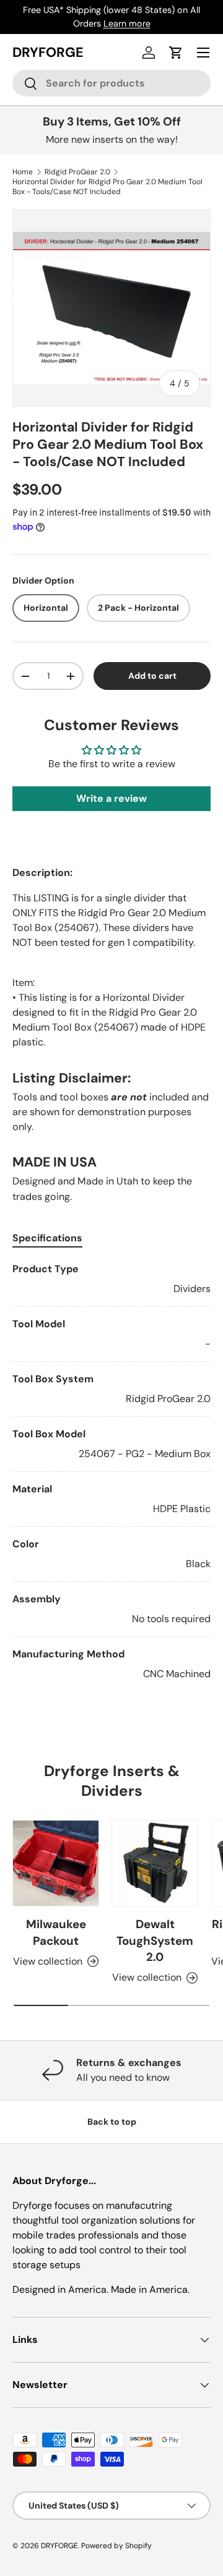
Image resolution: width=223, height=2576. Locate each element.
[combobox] (111, 83)
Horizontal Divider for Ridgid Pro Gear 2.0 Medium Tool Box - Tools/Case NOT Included (107, 187)
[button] (176, 53)
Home (23, 172)
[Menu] (203, 53)
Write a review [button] (111, 798)
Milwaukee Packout (56, 1932)
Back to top (112, 2122)
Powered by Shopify (116, 2546)
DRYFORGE (59, 2546)
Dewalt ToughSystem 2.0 (155, 1941)
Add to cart (152, 676)
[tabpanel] (111, 1472)
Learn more (127, 23)
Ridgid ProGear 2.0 (77, 172)
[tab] (47, 1238)
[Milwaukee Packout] (56, 1863)
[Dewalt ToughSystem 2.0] (155, 1863)
